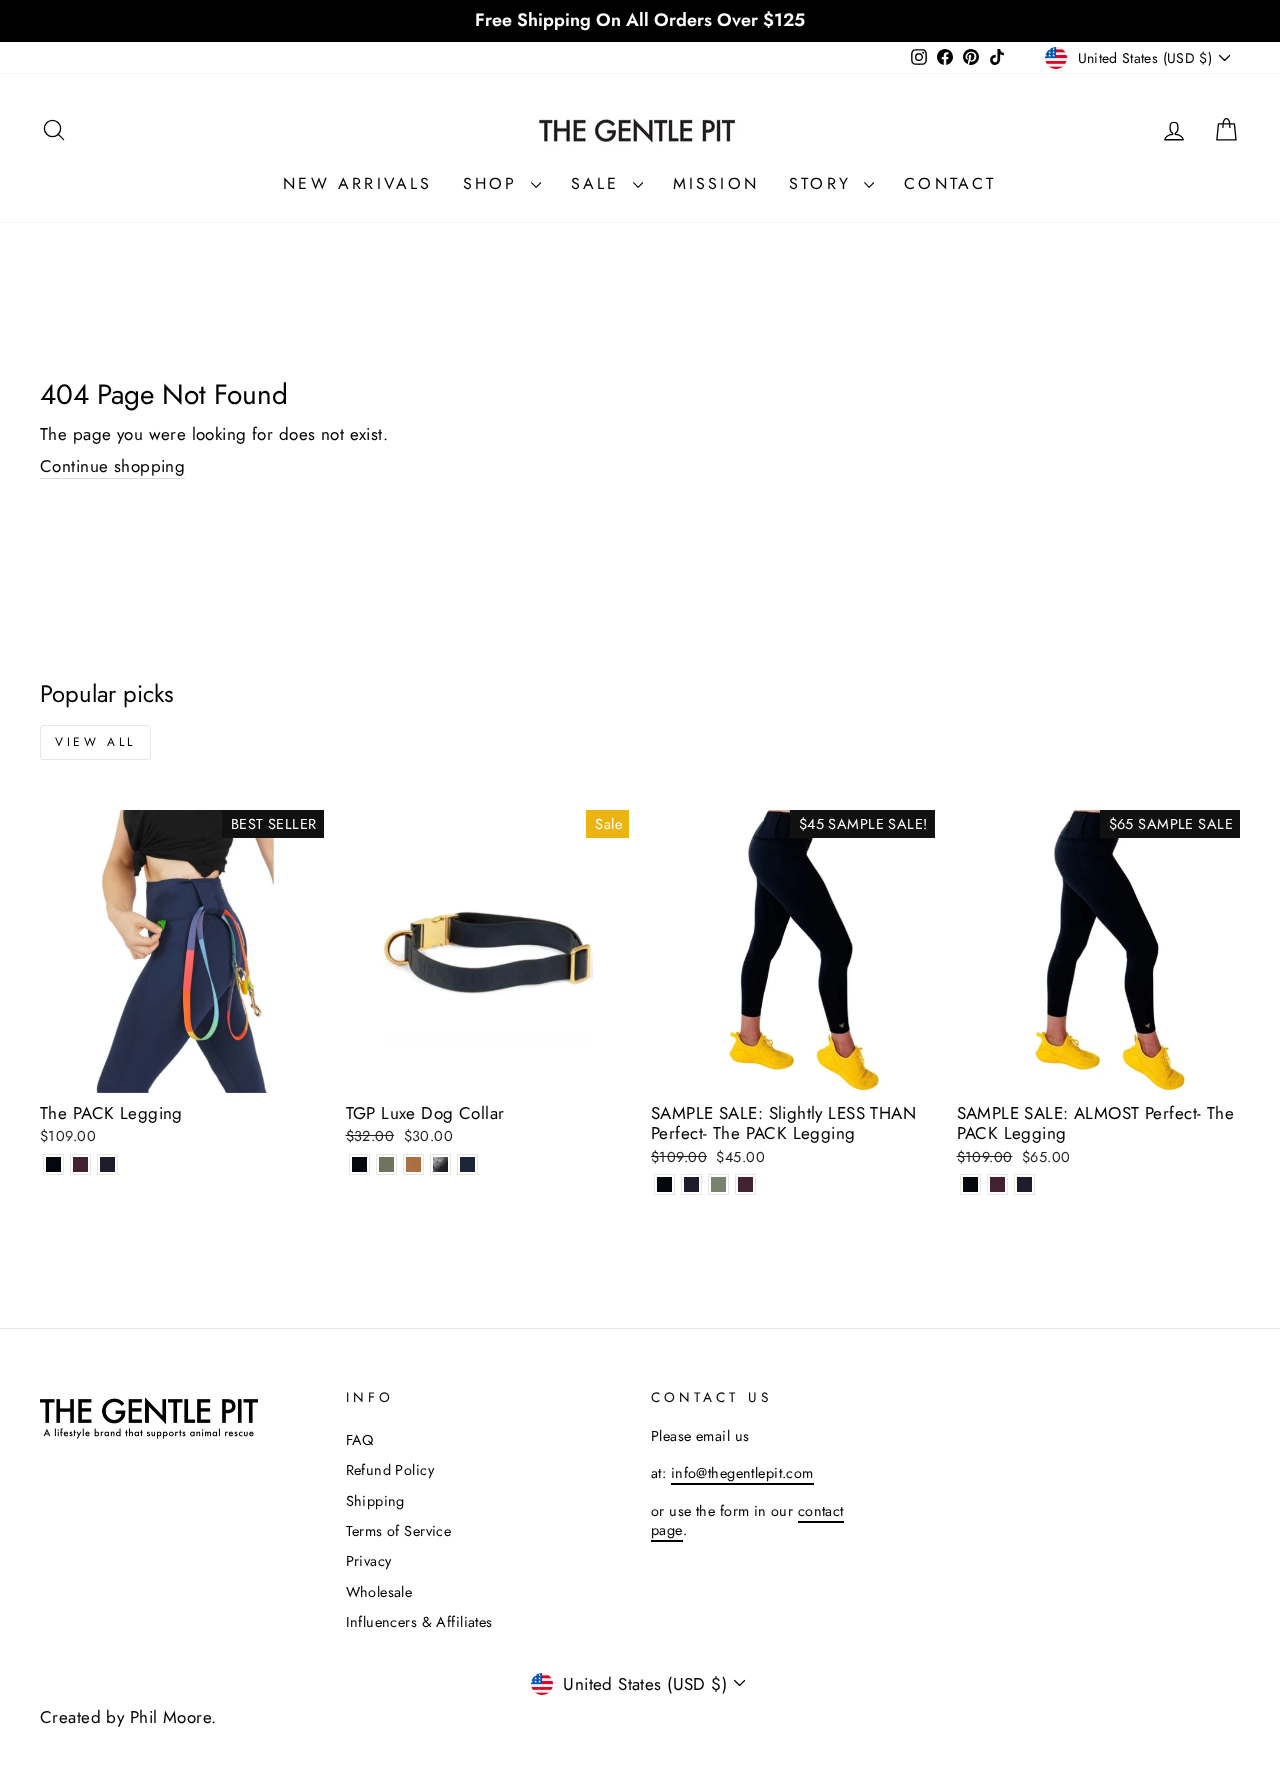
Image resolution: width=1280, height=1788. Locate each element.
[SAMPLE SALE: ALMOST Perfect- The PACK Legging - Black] (970, 1184)
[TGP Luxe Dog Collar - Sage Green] (386, 1164)
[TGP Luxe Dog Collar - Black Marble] (440, 1164)
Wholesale (379, 1592)
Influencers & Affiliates (419, 1622)
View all (95, 742)
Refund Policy (390, 1470)
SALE (599, 183)
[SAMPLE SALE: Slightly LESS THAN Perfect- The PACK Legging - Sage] (718, 1184)
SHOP (494, 183)
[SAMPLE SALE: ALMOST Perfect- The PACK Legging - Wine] (997, 1184)
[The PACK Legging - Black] (53, 1164)
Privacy (369, 1561)
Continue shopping (112, 466)
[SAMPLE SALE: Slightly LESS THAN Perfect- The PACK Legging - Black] (664, 1184)
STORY (824, 183)
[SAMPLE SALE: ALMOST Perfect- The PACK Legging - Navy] (1024, 1184)
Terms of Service (399, 1531)
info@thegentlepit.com (742, 1473)
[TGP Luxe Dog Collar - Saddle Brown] (413, 1164)
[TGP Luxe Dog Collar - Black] (359, 1164)
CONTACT (950, 183)
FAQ (360, 1440)
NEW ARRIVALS (357, 183)
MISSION (716, 183)
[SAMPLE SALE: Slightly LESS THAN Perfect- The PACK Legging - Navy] (691, 1184)
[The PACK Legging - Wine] (80, 1164)
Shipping (375, 1501)
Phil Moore (170, 1717)
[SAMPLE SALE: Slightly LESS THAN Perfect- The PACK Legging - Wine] (745, 1184)
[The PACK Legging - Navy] (107, 1164)
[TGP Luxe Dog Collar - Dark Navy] (467, 1164)
